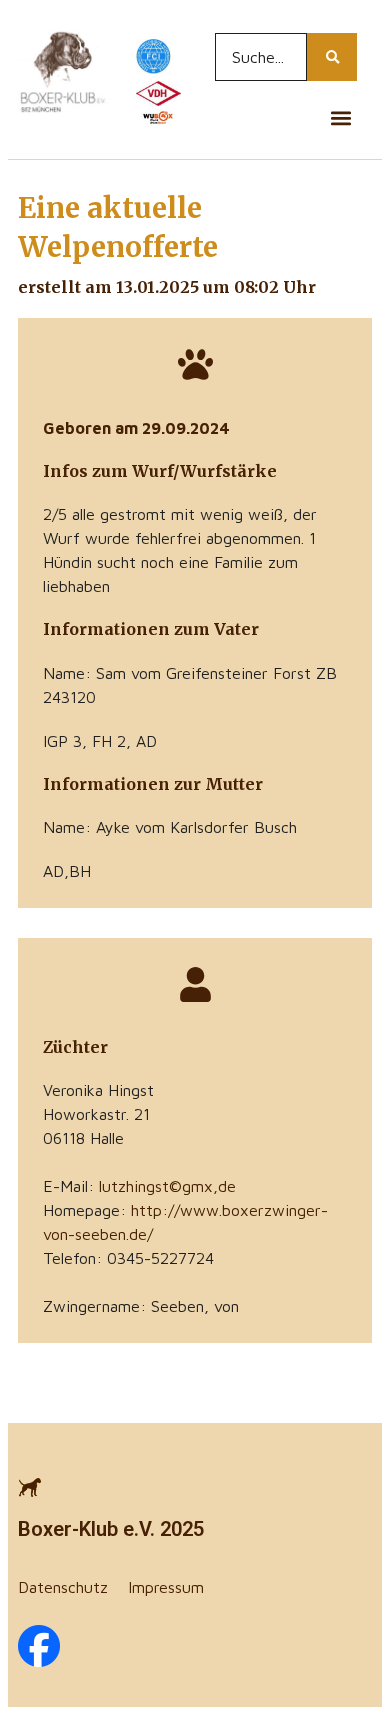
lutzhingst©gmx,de (167, 1186)
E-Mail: (139, 1186)
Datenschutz (63, 1587)
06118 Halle (83, 1138)
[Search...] (332, 57)
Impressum (166, 1587)
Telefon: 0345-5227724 (128, 1258)
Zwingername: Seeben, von (141, 1306)
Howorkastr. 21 (96, 1114)
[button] (340, 117)
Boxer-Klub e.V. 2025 (111, 1529)
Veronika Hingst (98, 1090)
